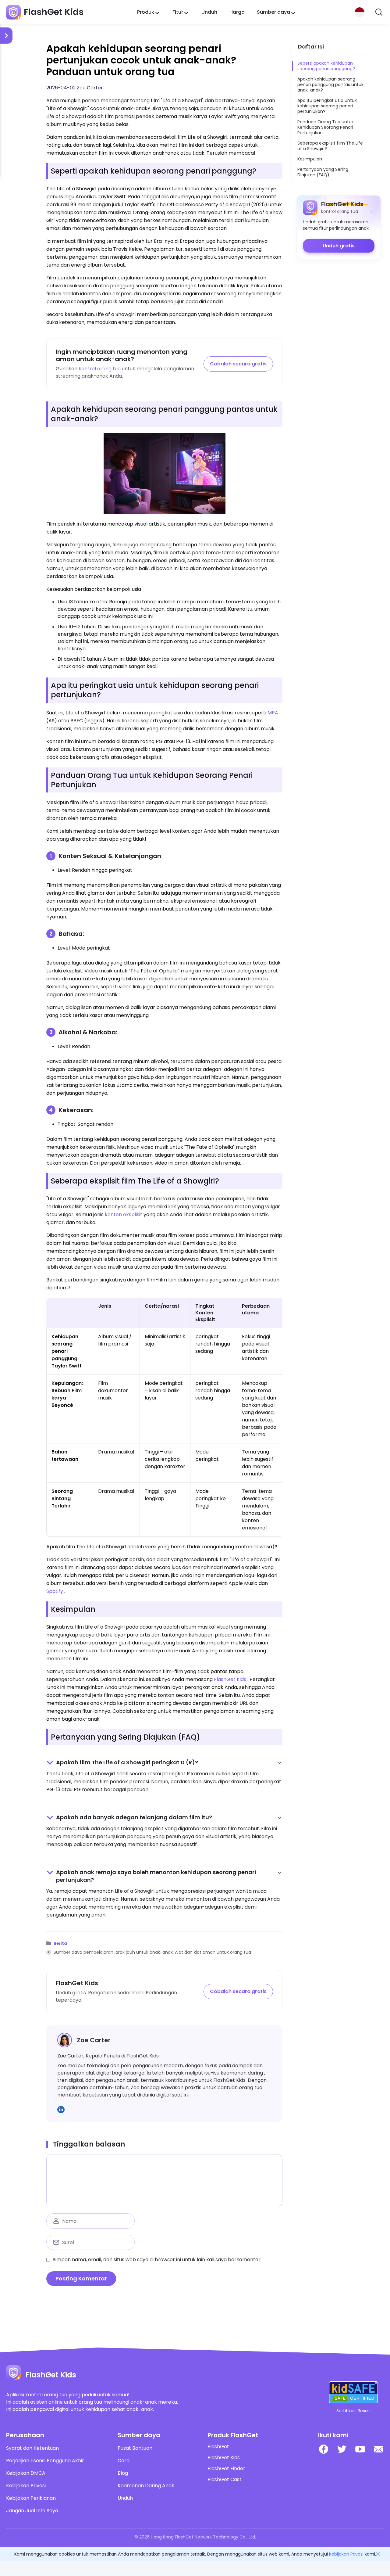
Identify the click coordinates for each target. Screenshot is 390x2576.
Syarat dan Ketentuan (32, 2448)
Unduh (209, 12)
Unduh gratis (339, 246)
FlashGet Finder (226, 2469)
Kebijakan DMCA (26, 2473)
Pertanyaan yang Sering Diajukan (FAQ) (323, 172)
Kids (241, 1679)
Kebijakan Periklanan (31, 2498)
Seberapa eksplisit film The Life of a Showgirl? (330, 146)
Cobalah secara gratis (238, 364)
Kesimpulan (310, 159)
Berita (60, 1944)
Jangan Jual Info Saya (32, 2511)
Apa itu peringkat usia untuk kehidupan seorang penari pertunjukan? (327, 106)
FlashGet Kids (224, 2458)
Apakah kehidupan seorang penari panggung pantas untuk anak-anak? (330, 84)
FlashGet (225, 1679)
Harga (237, 12)
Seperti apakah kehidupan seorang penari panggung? (326, 66)
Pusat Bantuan (135, 2448)
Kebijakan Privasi (26, 2486)
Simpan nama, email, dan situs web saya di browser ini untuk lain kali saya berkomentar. (157, 2260)
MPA (273, 713)
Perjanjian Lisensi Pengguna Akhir (45, 2461)
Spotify (55, 1591)
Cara (124, 2461)
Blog (123, 2473)
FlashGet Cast (225, 2480)
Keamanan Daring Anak (146, 2486)
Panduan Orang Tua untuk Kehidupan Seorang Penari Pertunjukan (326, 127)
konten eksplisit (124, 1214)
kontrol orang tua (100, 369)
